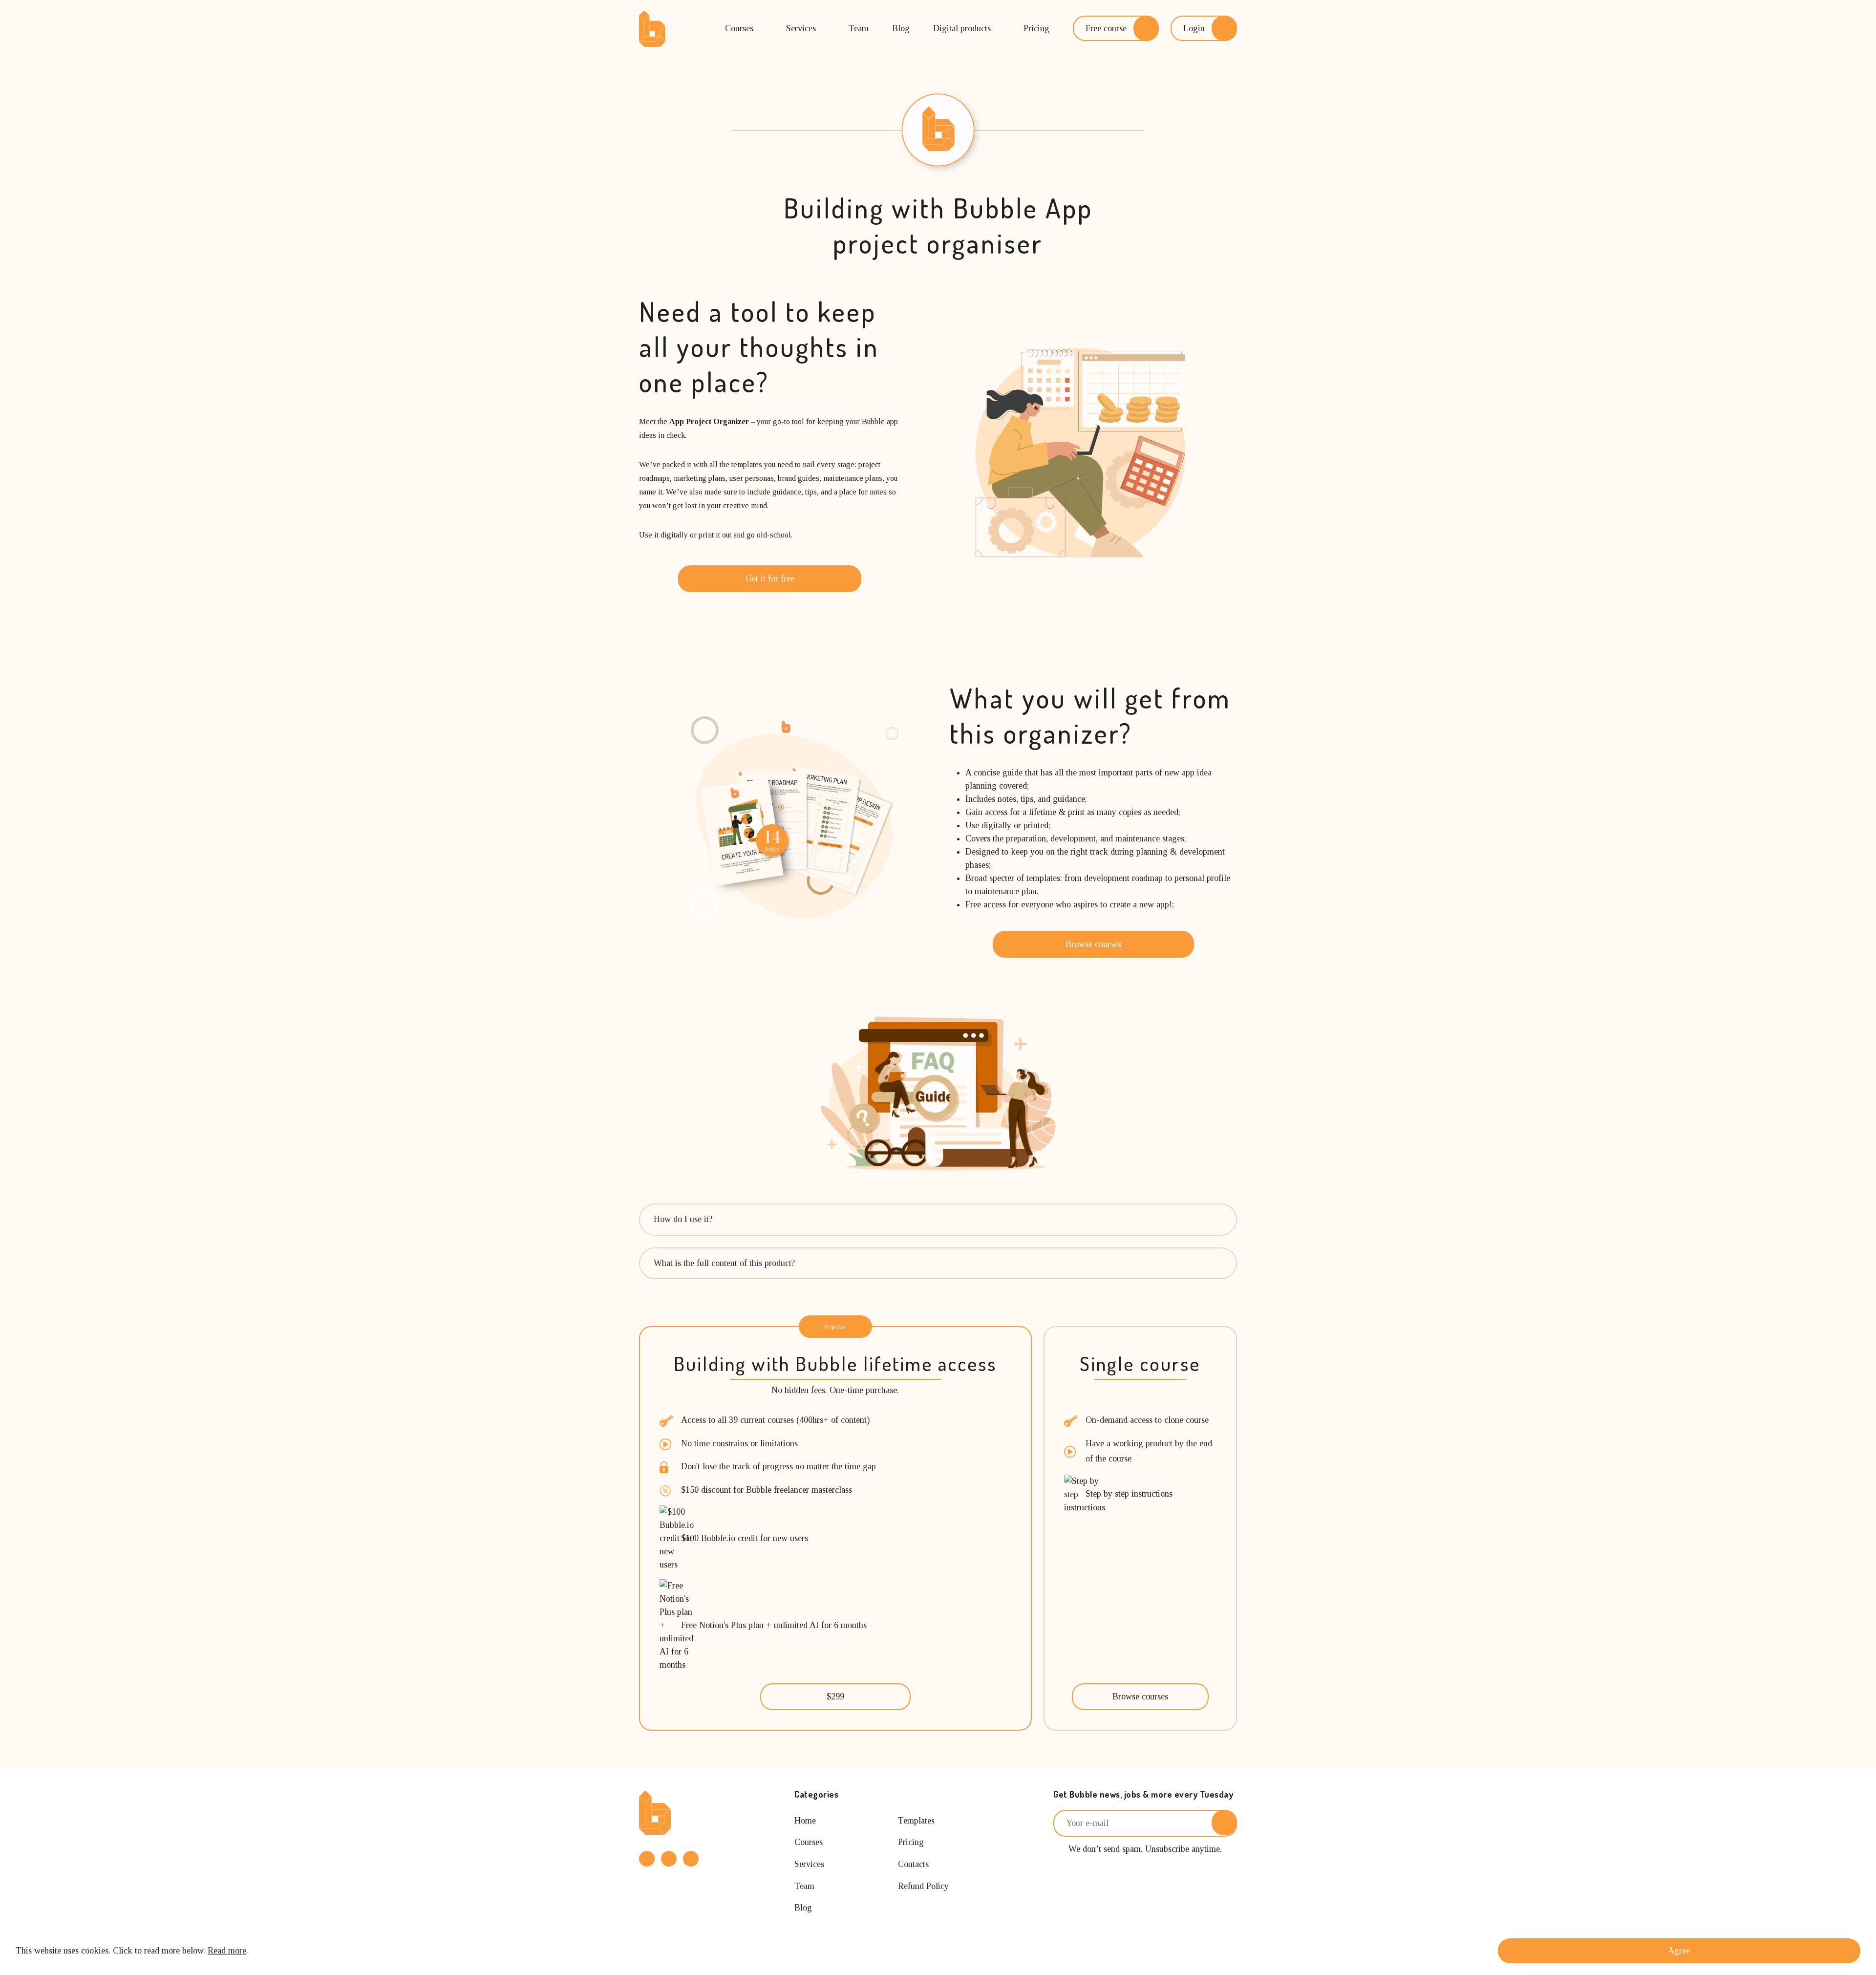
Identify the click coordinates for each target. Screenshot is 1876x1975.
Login (1194, 28)
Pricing (1036, 28)
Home (805, 1821)
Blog (901, 28)
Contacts (913, 1864)
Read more (227, 1951)
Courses (739, 28)
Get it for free (770, 579)
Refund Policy (923, 1886)
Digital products (962, 28)
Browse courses (1093, 944)
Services (801, 28)
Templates (916, 1821)
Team (859, 28)
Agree (1679, 1951)
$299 (835, 1696)
